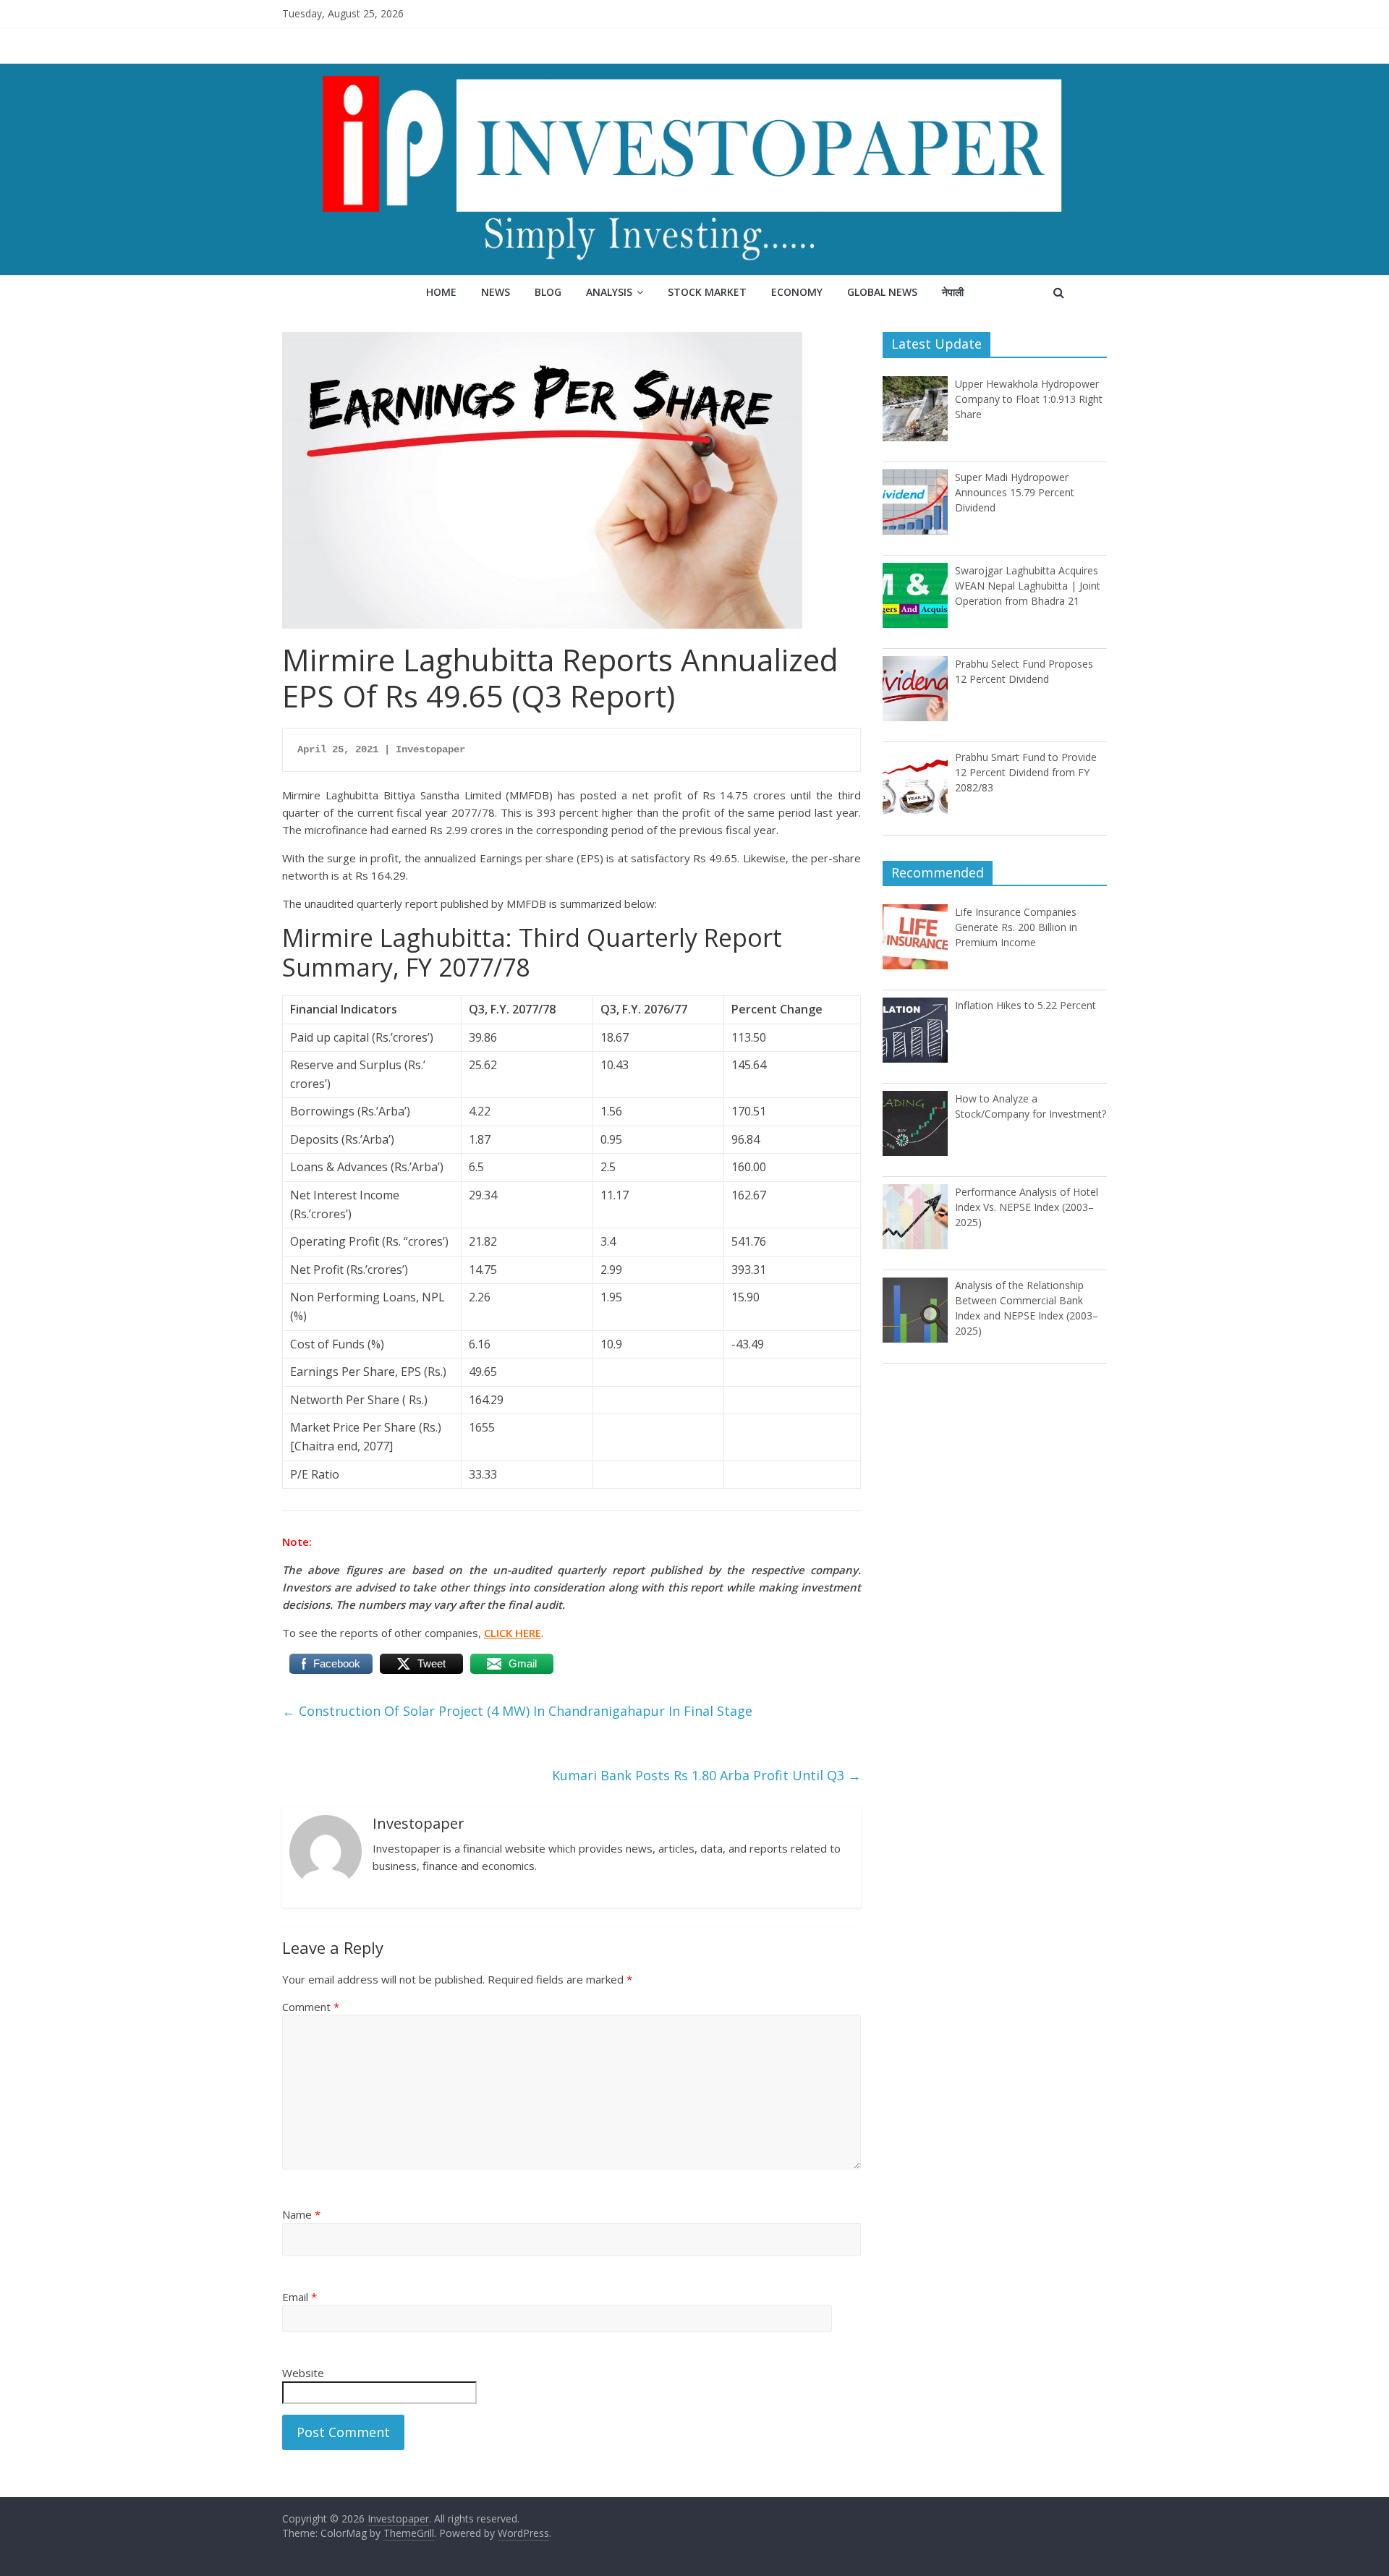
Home (441, 292)
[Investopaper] (694, 72)
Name (301, 2214)
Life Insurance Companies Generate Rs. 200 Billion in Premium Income (1016, 927)
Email (300, 2297)
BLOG (548, 292)
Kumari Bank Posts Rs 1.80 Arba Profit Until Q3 (706, 1775)
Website (303, 2373)
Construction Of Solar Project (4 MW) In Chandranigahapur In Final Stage (517, 1711)
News (496, 292)
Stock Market (707, 292)
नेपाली (953, 292)
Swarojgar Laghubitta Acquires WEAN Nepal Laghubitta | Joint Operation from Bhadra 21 (1028, 586)
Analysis (609, 292)
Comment (311, 2007)
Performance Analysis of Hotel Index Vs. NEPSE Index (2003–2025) (1027, 1207)
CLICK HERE (513, 1633)
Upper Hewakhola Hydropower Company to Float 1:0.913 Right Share (1029, 399)
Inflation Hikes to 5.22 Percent (1025, 1005)
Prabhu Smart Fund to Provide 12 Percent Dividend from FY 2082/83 (1026, 772)
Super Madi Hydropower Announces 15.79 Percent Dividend (1015, 492)
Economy (797, 292)
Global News (882, 292)
